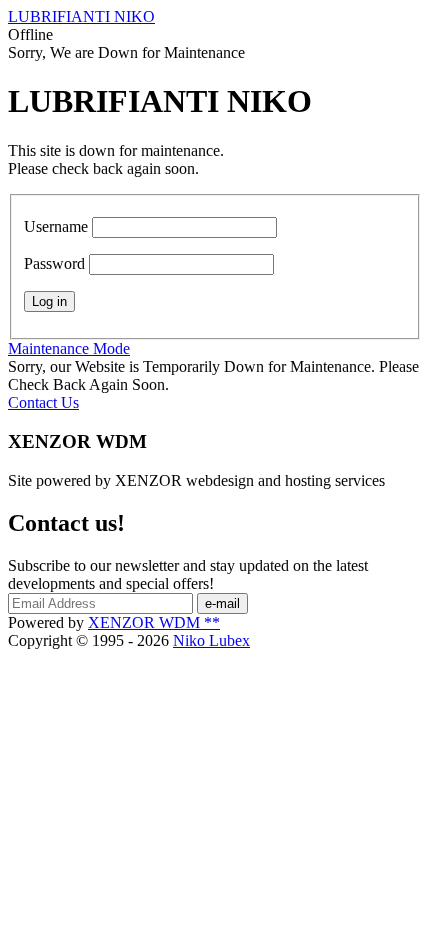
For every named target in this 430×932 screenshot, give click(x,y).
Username (56, 226)
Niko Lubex (211, 640)
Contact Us (43, 402)
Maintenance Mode (69, 348)
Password (54, 263)
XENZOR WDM (154, 622)
